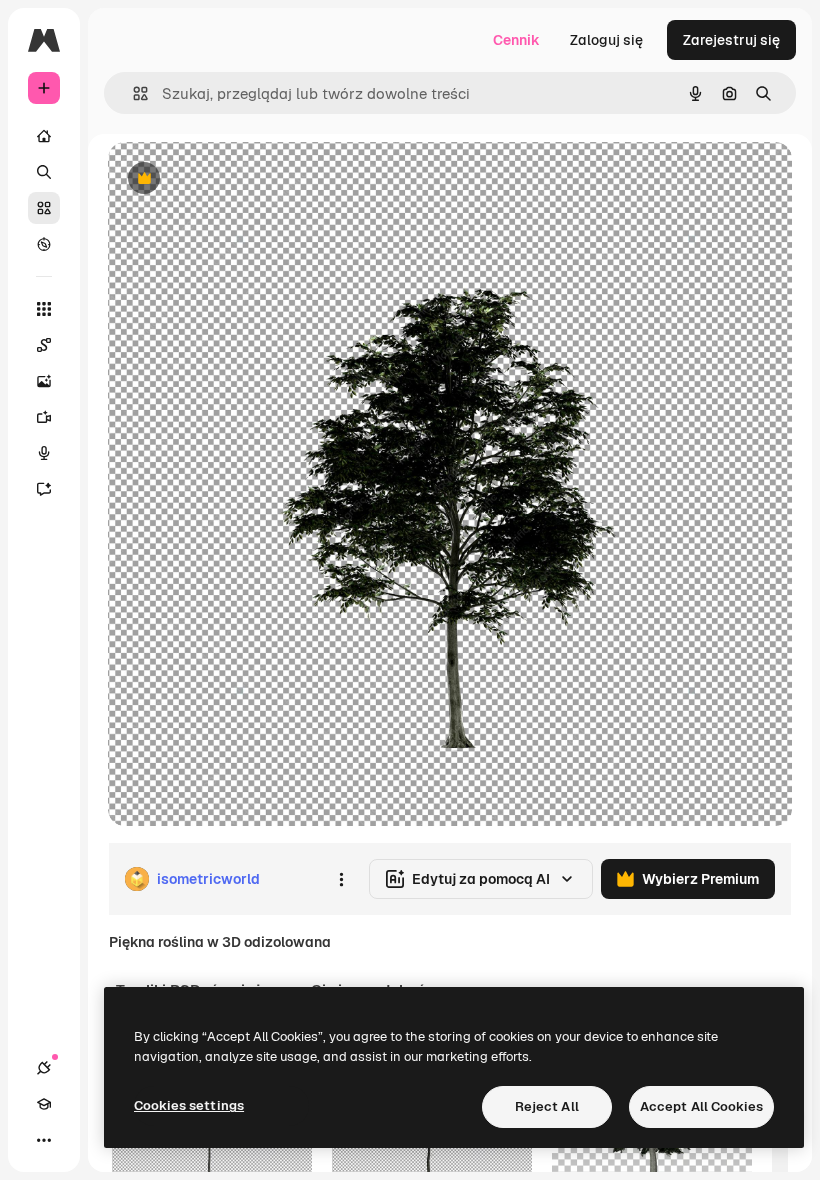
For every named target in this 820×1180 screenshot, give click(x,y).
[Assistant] (44, 489)
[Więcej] (44, 1140)
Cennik (516, 40)
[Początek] (44, 136)
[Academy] (44, 1104)
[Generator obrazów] (44, 381)
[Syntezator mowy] (44, 453)
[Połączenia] (44, 1068)
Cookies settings (189, 1105)
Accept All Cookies (701, 1106)
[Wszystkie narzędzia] (44, 309)
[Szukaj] (44, 172)
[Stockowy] (44, 208)
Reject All (547, 1106)
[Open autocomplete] (132, 93)
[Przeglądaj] (44, 244)
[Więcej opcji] (341, 879)
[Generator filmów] (44, 417)
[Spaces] (44, 345)
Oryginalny (246, 179)
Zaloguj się (606, 40)
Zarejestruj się (731, 40)
